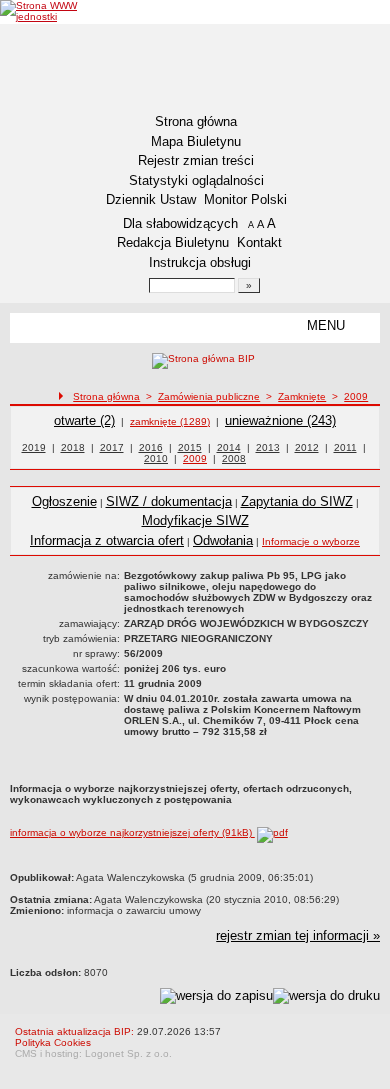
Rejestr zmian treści (196, 160)
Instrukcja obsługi (200, 262)
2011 (345, 447)
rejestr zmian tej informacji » (298, 935)
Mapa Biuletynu (196, 141)
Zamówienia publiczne (209, 396)
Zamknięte (302, 396)
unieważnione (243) (280, 420)
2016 (151, 447)
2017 (112, 447)
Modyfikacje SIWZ (195, 520)
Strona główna (196, 121)
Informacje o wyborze (311, 541)
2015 (190, 447)
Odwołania (223, 540)
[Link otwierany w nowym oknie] (60, 11)
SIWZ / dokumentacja (169, 501)
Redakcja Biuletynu (173, 242)
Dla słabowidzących (180, 223)
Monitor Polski (245, 199)
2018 (73, 447)
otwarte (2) (84, 420)
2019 (34, 447)
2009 (356, 396)
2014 (229, 447)
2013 (268, 447)
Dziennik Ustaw (151, 199)
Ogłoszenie (64, 501)
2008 (234, 458)
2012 (307, 447)
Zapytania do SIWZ (297, 501)
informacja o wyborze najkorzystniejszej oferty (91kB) (132, 832)
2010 (156, 458)
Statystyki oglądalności (196, 180)
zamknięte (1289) (170, 421)
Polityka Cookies (53, 1042)
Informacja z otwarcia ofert (107, 540)
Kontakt (259, 242)
